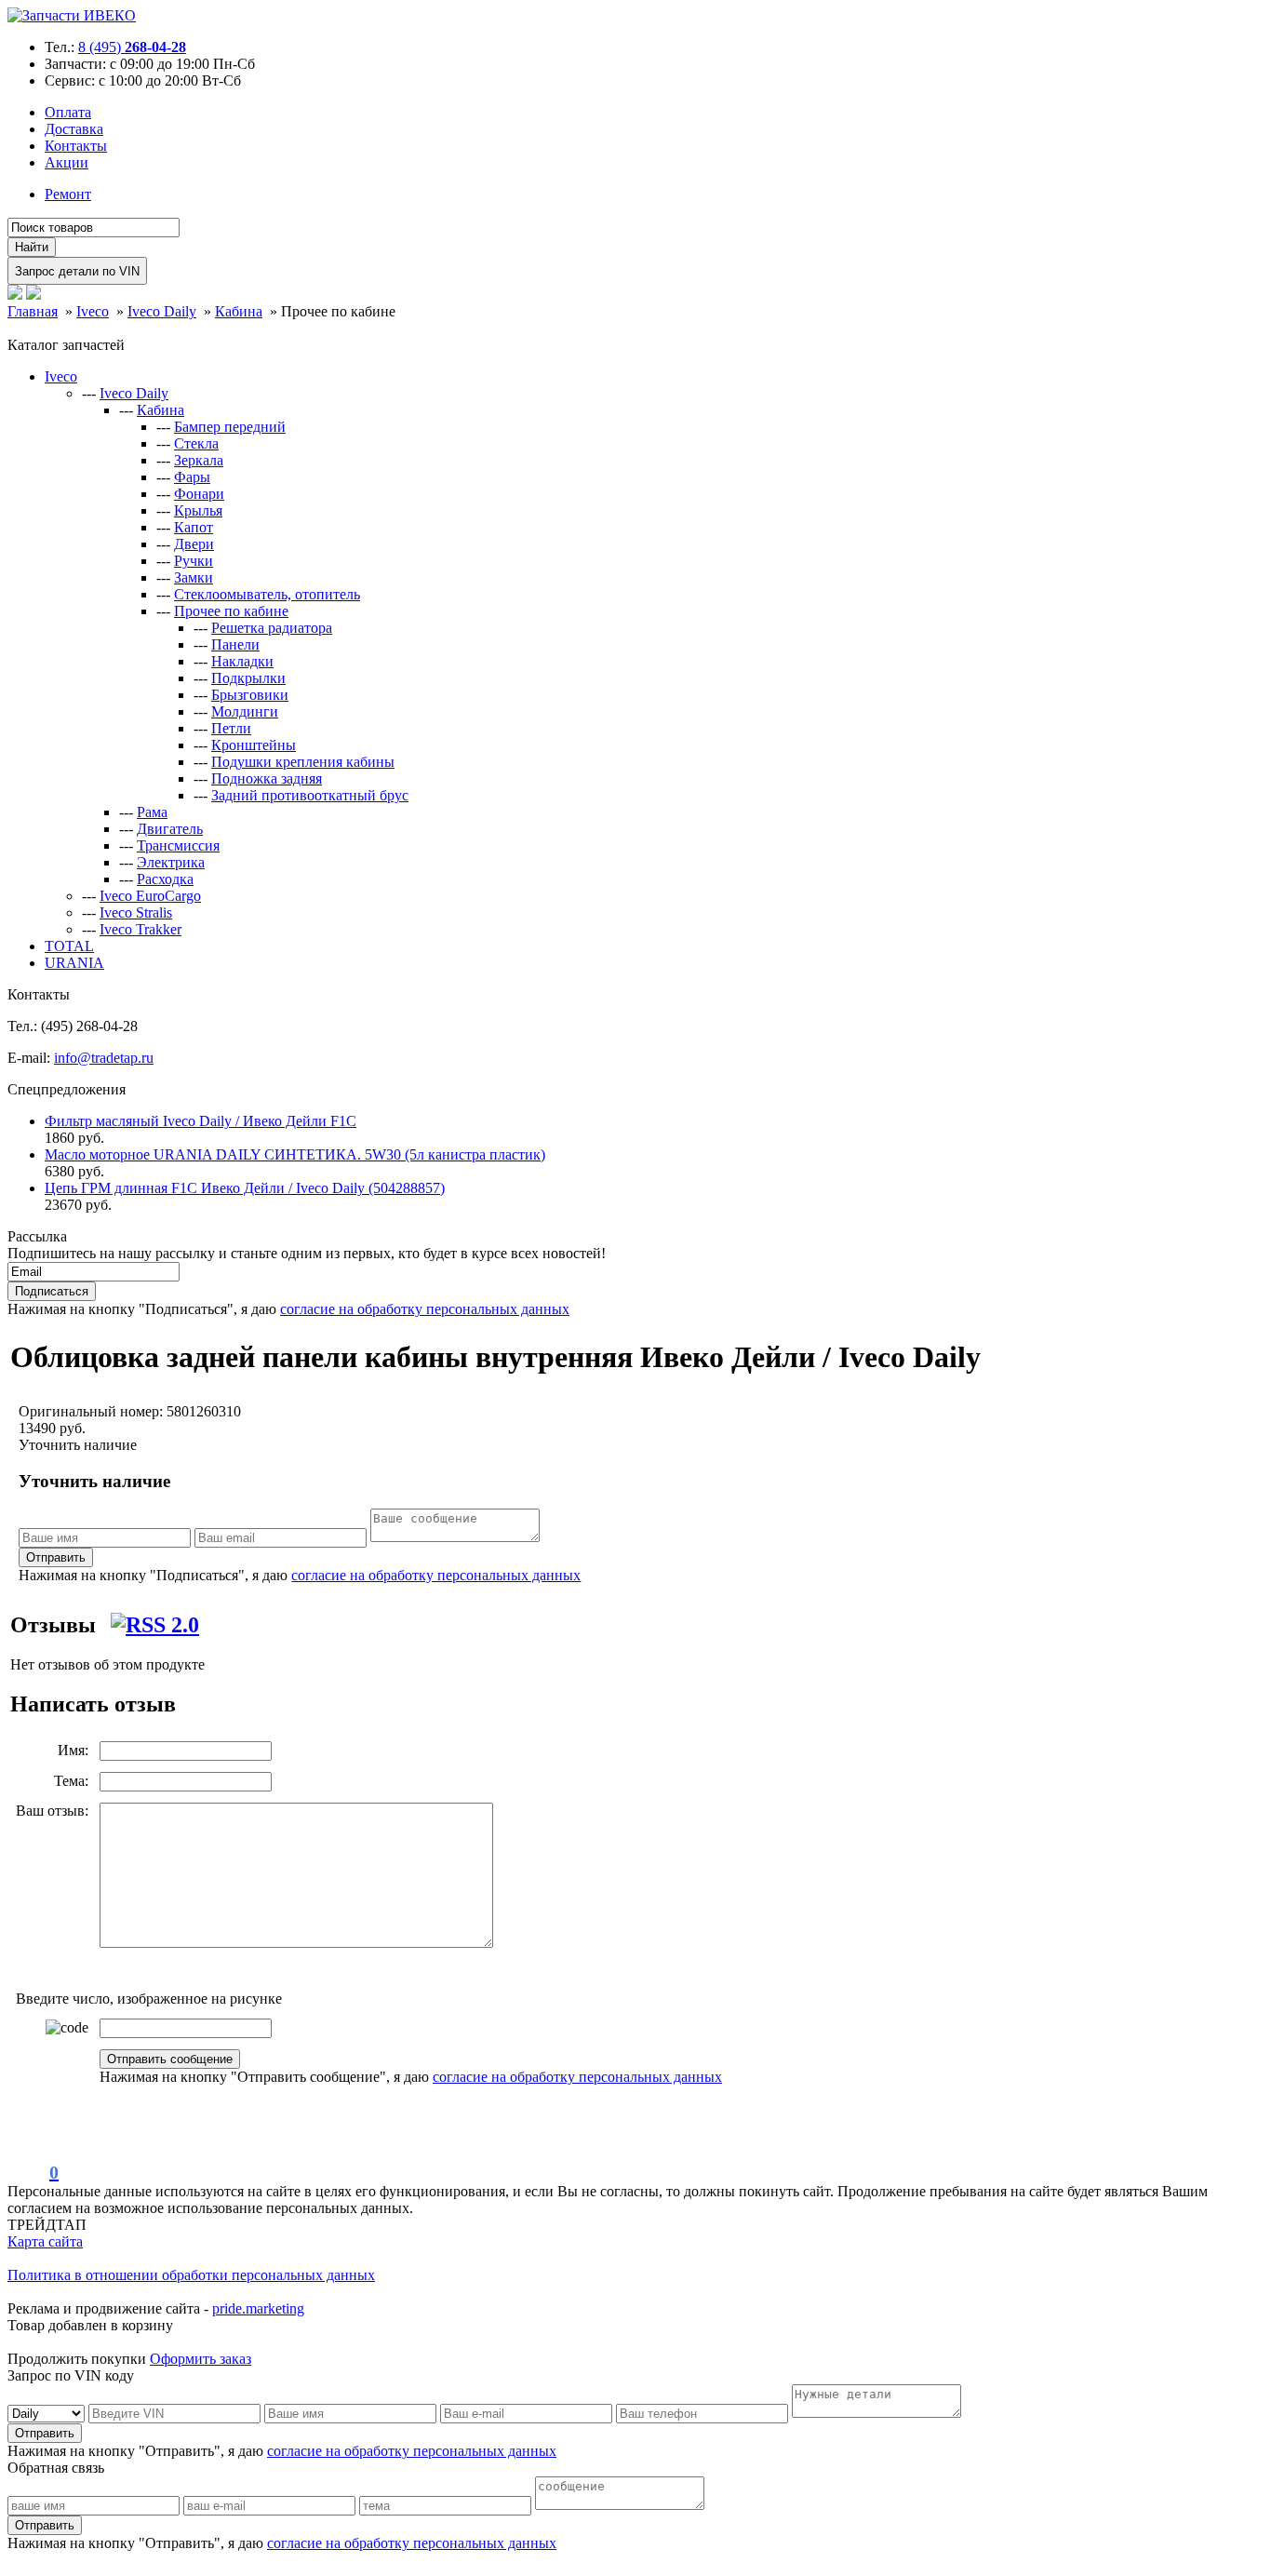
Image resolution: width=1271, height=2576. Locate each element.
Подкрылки (248, 678)
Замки (194, 577)
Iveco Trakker (140, 929)
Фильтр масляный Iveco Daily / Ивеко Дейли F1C (201, 1121)
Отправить (56, 1557)
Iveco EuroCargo (150, 896)
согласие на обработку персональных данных (425, 1309)
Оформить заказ (201, 2359)
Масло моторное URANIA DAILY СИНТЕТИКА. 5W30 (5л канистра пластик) (295, 1154)
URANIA (74, 963)
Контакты (76, 146)
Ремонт (68, 194)
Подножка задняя (267, 778)
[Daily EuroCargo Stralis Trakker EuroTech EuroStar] (48, 2413)
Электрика (171, 862)
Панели (235, 644)
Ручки (194, 561)
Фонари (199, 494)
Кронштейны (254, 745)
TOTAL (69, 946)
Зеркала (199, 460)
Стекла (196, 443)
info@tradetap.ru (104, 1058)
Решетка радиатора (272, 628)
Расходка (165, 879)
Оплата (68, 112)
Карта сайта (45, 2241)
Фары (192, 477)
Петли (231, 728)
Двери (194, 544)
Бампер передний (230, 427)
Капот (194, 527)
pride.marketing (258, 2308)
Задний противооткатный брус (310, 795)
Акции (67, 162)
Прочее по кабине (231, 611)
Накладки (242, 661)
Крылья (198, 510)
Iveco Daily (134, 393)
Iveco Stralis (136, 912)
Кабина (161, 410)
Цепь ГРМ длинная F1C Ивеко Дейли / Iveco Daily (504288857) (245, 1188)
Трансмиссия (178, 845)
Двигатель (170, 829)
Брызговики (250, 695)
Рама (152, 812)
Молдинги (245, 711)
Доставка (74, 129)
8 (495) (132, 47)
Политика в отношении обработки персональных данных (191, 2275)
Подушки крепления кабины (303, 762)
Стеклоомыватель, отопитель (267, 594)
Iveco (61, 376)
